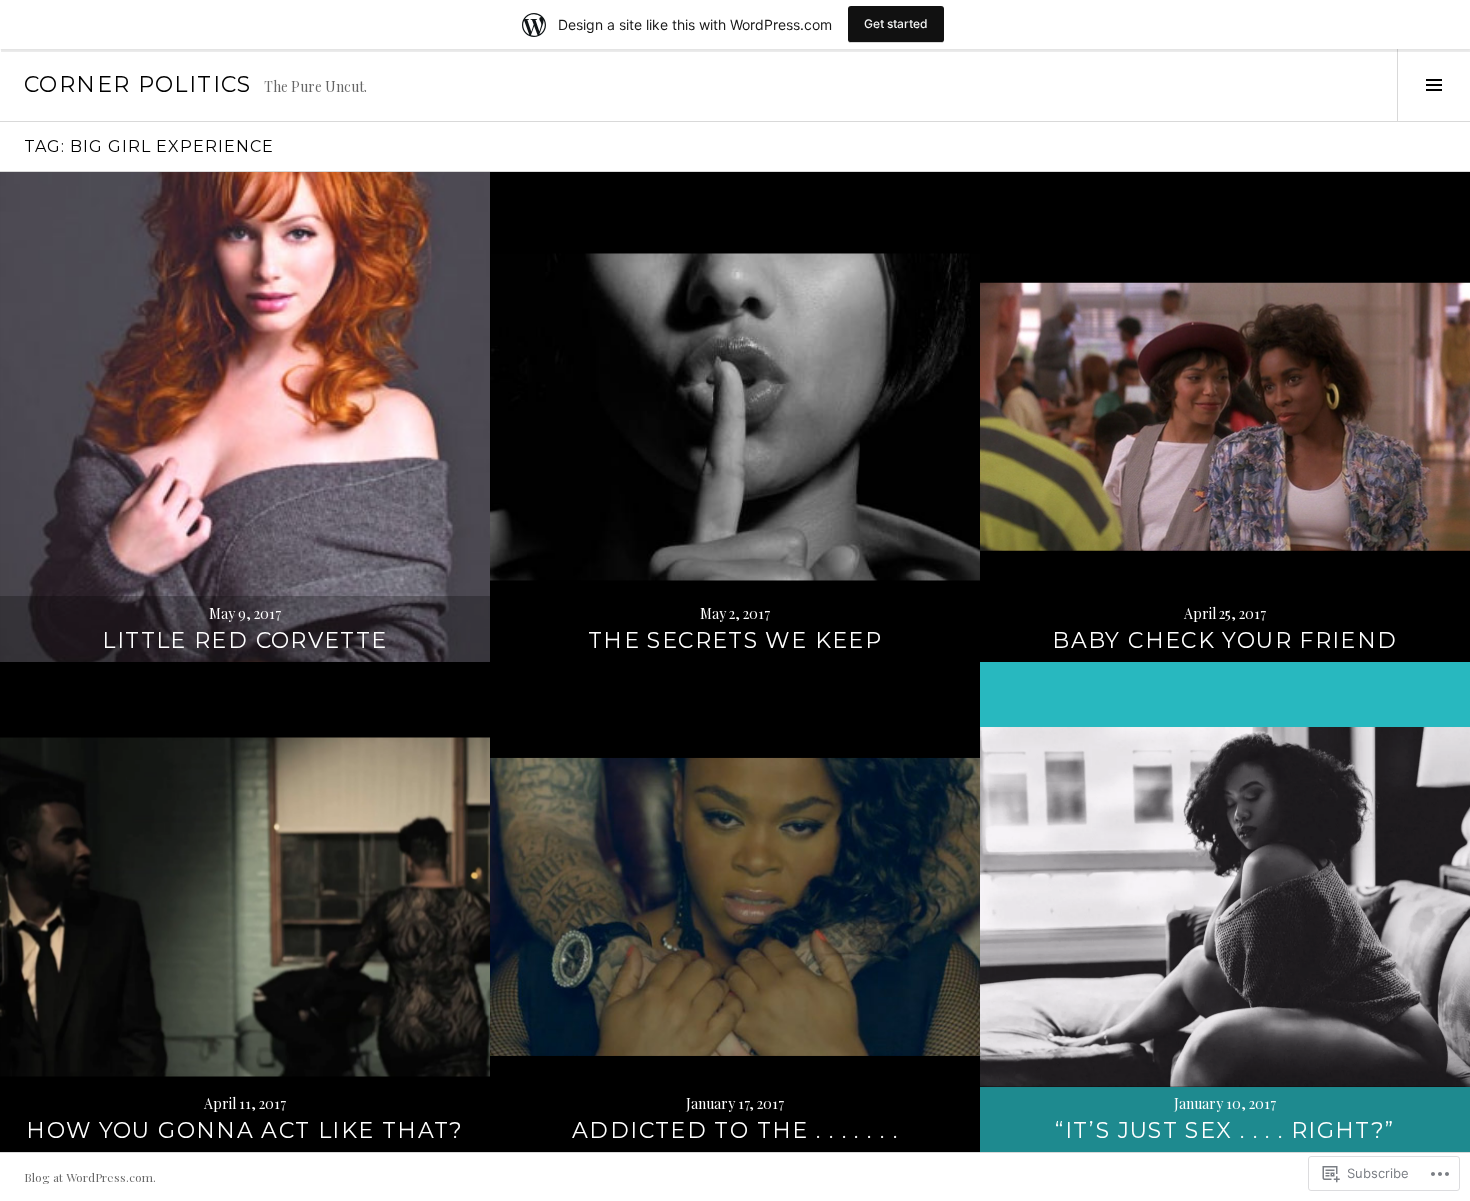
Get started (896, 23)
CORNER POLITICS (138, 84)
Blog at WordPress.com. (90, 1177)
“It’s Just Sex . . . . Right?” (1224, 1130)
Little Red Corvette (244, 640)
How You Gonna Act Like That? (245, 1130)
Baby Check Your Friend (1224, 640)
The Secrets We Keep (735, 640)
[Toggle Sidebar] (1433, 85)
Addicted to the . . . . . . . (735, 1130)
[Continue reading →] (245, 417)
